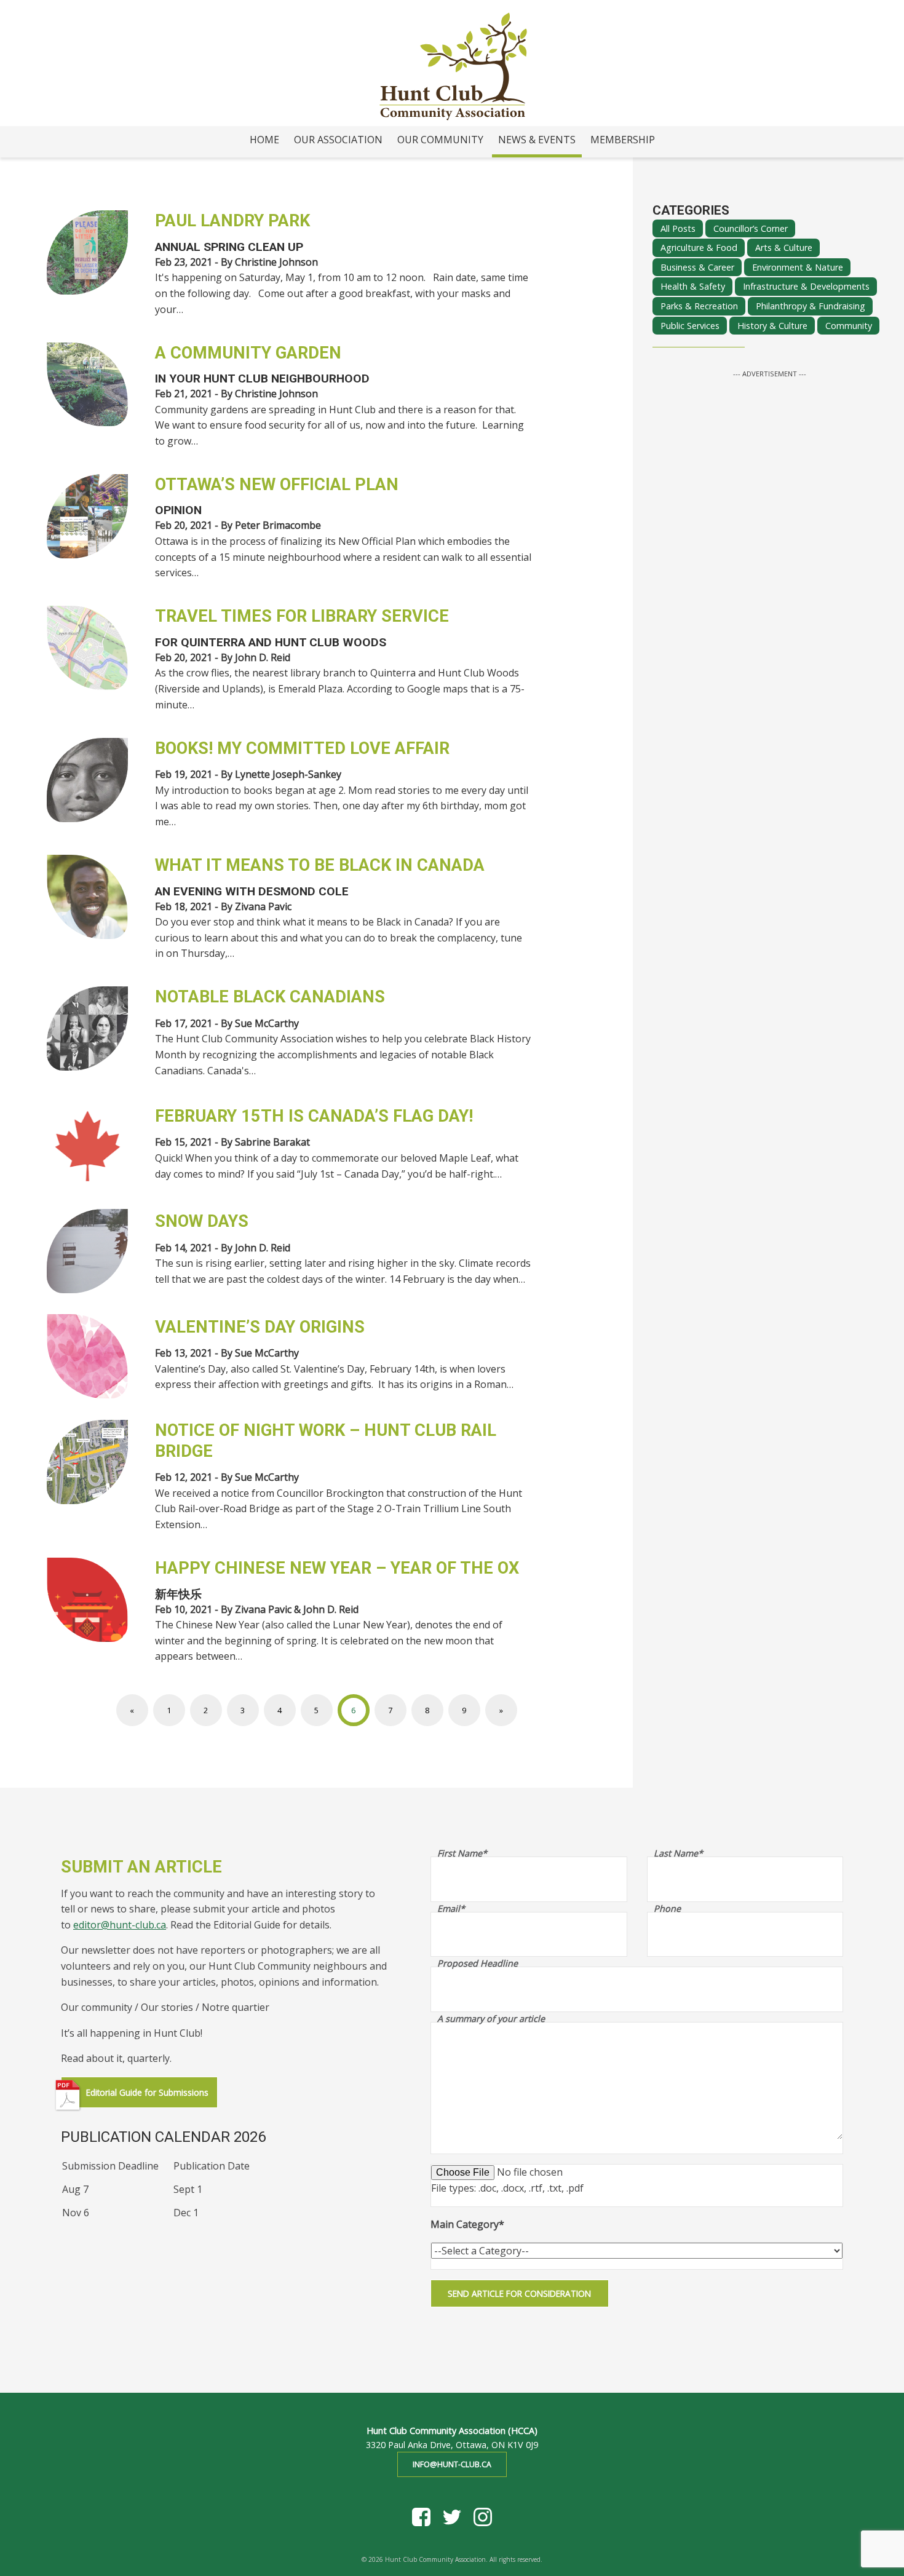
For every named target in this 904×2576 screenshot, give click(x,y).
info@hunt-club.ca (452, 2464)
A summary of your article (491, 2019)
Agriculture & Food (699, 248)
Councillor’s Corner (751, 228)
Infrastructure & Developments (806, 287)
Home (264, 140)
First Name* (462, 1853)
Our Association (338, 140)
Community (849, 326)
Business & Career (697, 267)
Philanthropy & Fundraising (811, 306)
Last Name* (678, 1853)
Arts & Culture (784, 248)
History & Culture (772, 326)
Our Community (440, 140)
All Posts (678, 228)
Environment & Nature (798, 267)
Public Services (690, 326)
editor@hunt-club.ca (120, 1925)
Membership (623, 140)
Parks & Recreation (699, 306)
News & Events (537, 140)
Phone (667, 1909)
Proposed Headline (478, 1964)
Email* (451, 1909)
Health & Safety (693, 287)
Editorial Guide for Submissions (147, 2092)
